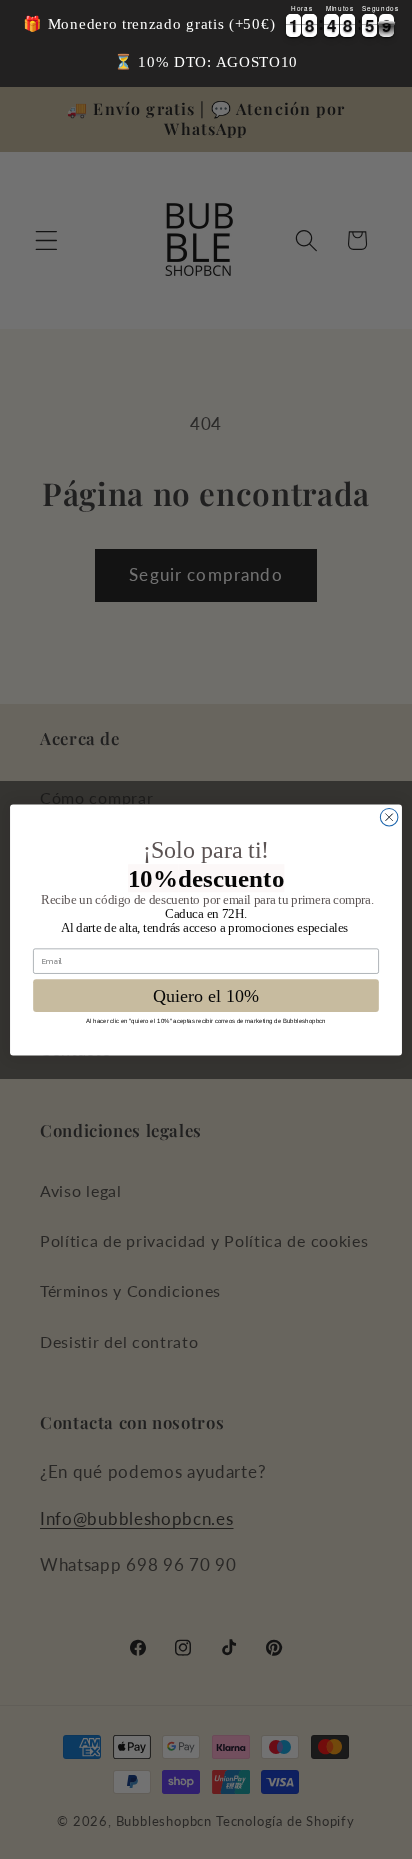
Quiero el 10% (206, 995)
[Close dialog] (389, 817)
